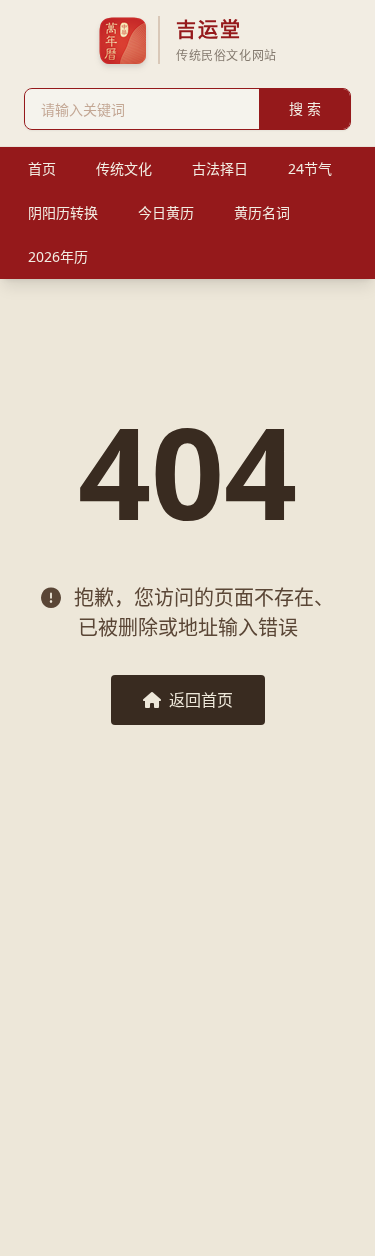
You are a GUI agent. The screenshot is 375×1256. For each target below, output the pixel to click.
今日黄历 (166, 212)
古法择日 (220, 168)
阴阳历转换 (63, 212)
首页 (42, 168)
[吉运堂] (122, 40)
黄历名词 (262, 212)
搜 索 (305, 108)
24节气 (310, 168)
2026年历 (58, 256)
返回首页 (201, 700)
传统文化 (124, 168)
